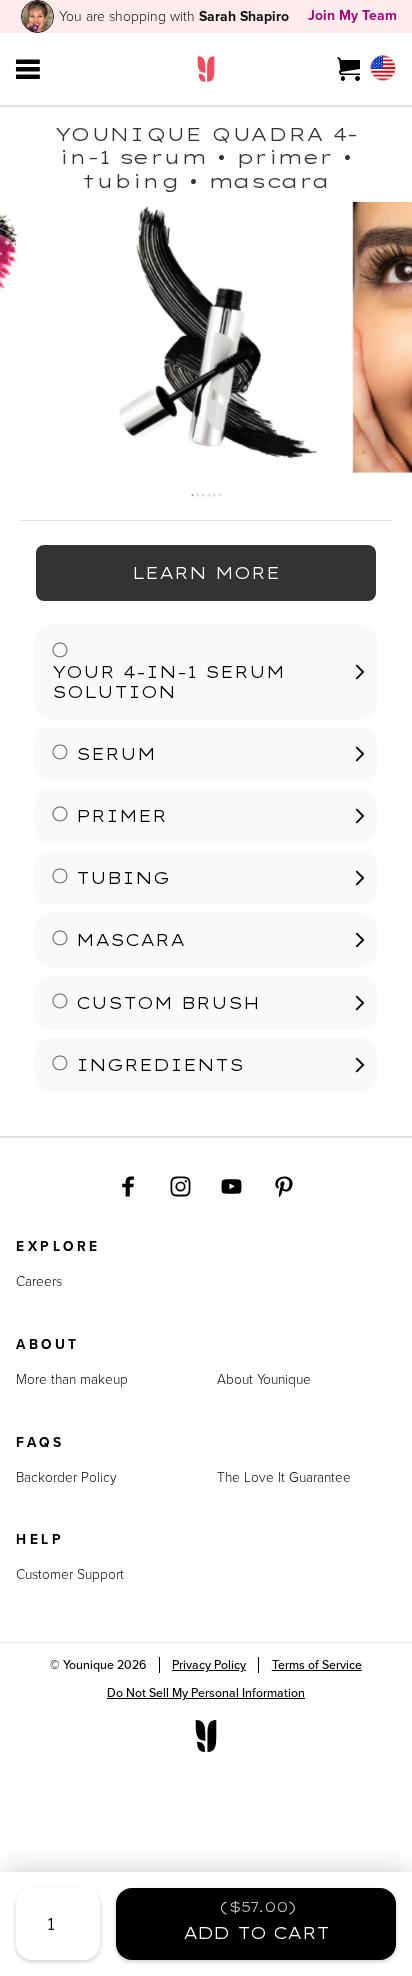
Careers (39, 1281)
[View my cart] (349, 69)
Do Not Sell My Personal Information (206, 1692)
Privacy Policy (209, 1664)
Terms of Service (317, 1664)
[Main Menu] (28, 69)
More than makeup (72, 1379)
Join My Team (352, 15)
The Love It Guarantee (284, 1477)
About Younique (264, 1379)
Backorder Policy (66, 1477)
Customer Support (70, 1574)
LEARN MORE (206, 573)
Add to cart (256, 1920)
